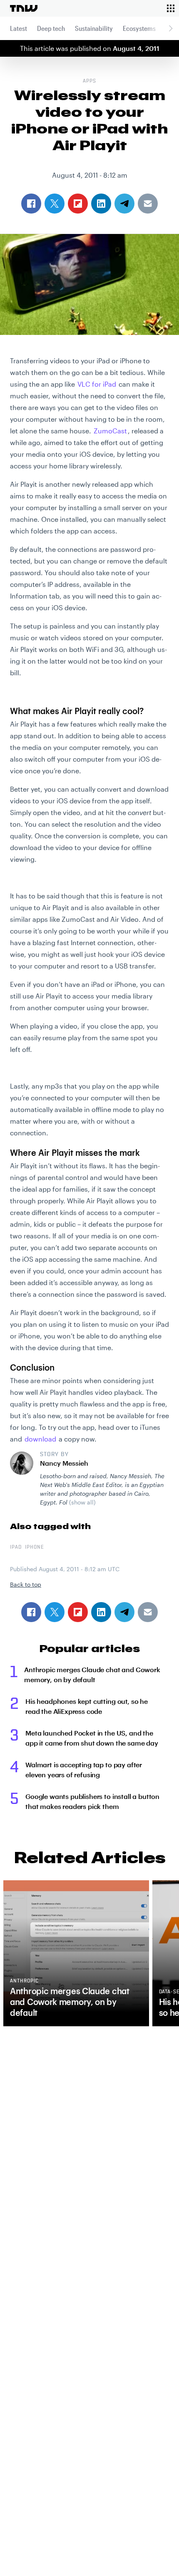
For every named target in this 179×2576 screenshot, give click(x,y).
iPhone (35, 1547)
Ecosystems (139, 28)
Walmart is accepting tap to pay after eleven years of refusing (84, 1770)
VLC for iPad (97, 384)
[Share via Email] (148, 1612)
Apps (89, 81)
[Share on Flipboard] (78, 1612)
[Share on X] (55, 1612)
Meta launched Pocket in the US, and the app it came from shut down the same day (92, 1738)
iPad (16, 1547)
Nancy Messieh (64, 1463)
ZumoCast (110, 431)
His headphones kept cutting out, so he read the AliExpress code (87, 1706)
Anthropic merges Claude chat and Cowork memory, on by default (92, 1674)
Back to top (26, 1584)
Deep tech (51, 28)
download (40, 1439)
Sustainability (94, 28)
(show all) (82, 1502)
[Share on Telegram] (124, 1612)
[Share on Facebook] (31, 1612)
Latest (19, 28)
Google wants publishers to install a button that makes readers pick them (92, 1801)
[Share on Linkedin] (101, 1612)
